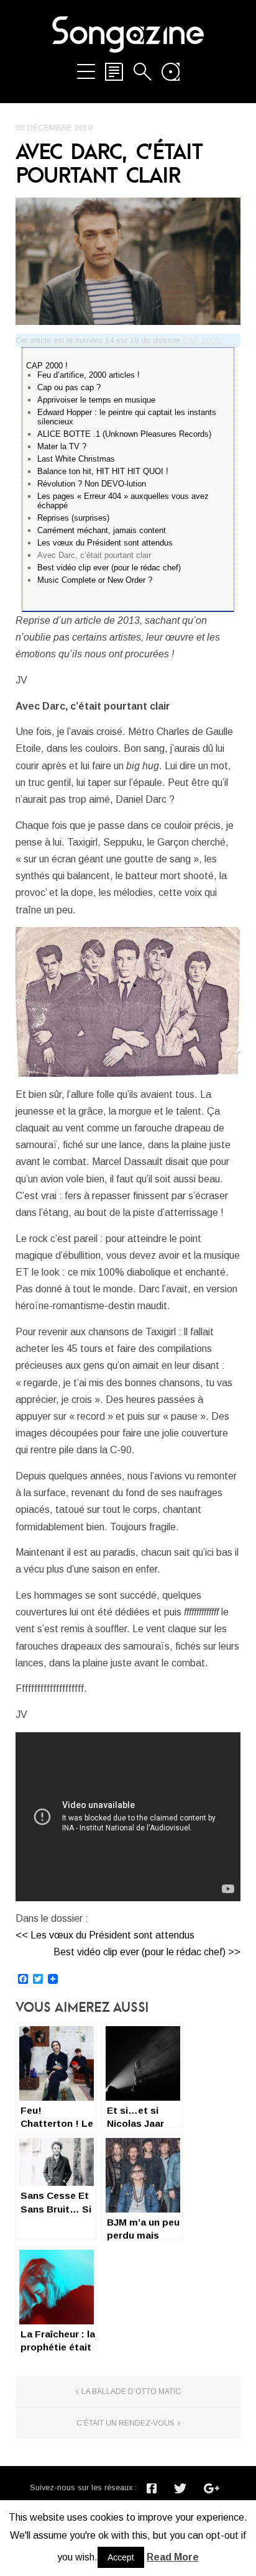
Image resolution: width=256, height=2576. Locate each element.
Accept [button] (121, 2557)
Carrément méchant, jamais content (102, 530)
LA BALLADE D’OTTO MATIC (131, 2391)
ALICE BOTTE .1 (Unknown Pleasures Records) (124, 434)
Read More (173, 2557)
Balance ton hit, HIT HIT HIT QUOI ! (103, 471)
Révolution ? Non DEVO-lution (92, 484)
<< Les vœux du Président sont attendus (105, 1935)
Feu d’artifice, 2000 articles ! (89, 375)
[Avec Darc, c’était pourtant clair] (128, 261)
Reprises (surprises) (73, 518)
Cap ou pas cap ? (69, 387)
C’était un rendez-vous (126, 2423)
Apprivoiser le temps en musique (96, 400)
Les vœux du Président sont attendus (105, 543)
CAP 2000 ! (203, 340)
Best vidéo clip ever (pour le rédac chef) (109, 568)
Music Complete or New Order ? (95, 580)
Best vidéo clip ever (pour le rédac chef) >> (147, 1952)
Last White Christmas (76, 459)
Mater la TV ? (62, 446)
